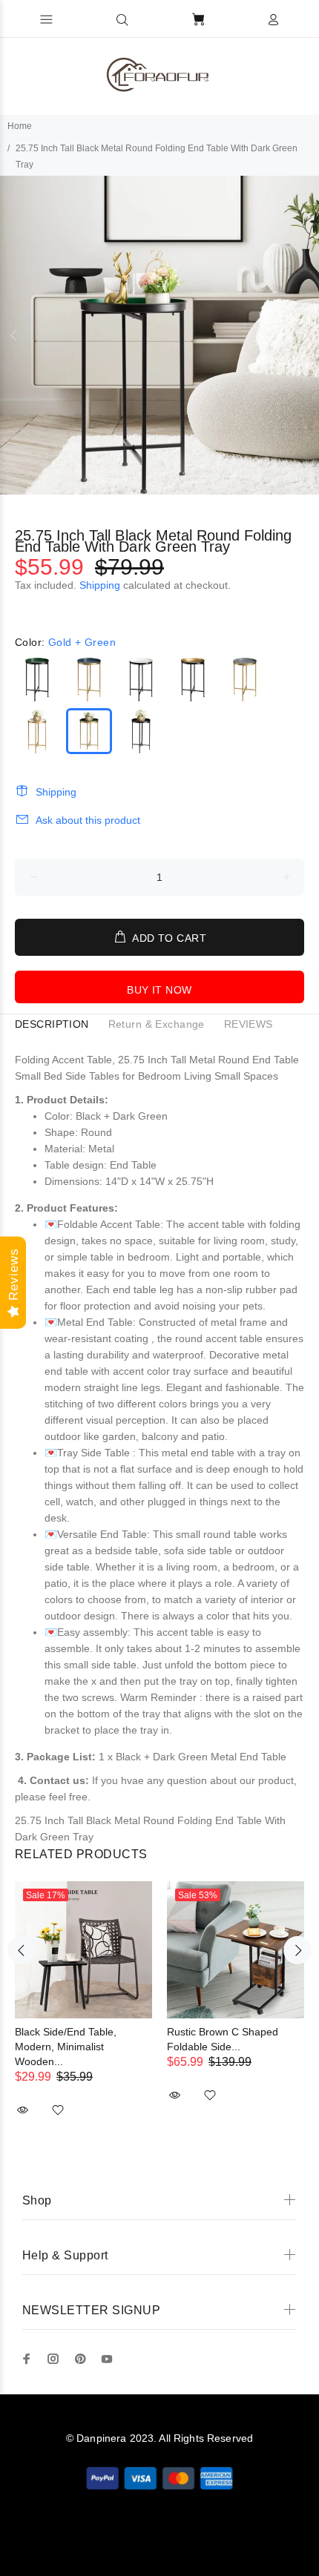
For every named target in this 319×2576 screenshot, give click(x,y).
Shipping (100, 585)
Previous (14, 335)
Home (20, 126)
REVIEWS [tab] (249, 1024)
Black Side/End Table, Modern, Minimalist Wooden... (66, 2047)
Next (305, 335)
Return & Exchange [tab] (157, 1024)
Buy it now (159, 990)
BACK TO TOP (160, 2543)
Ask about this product (88, 820)
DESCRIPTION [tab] (52, 1024)
